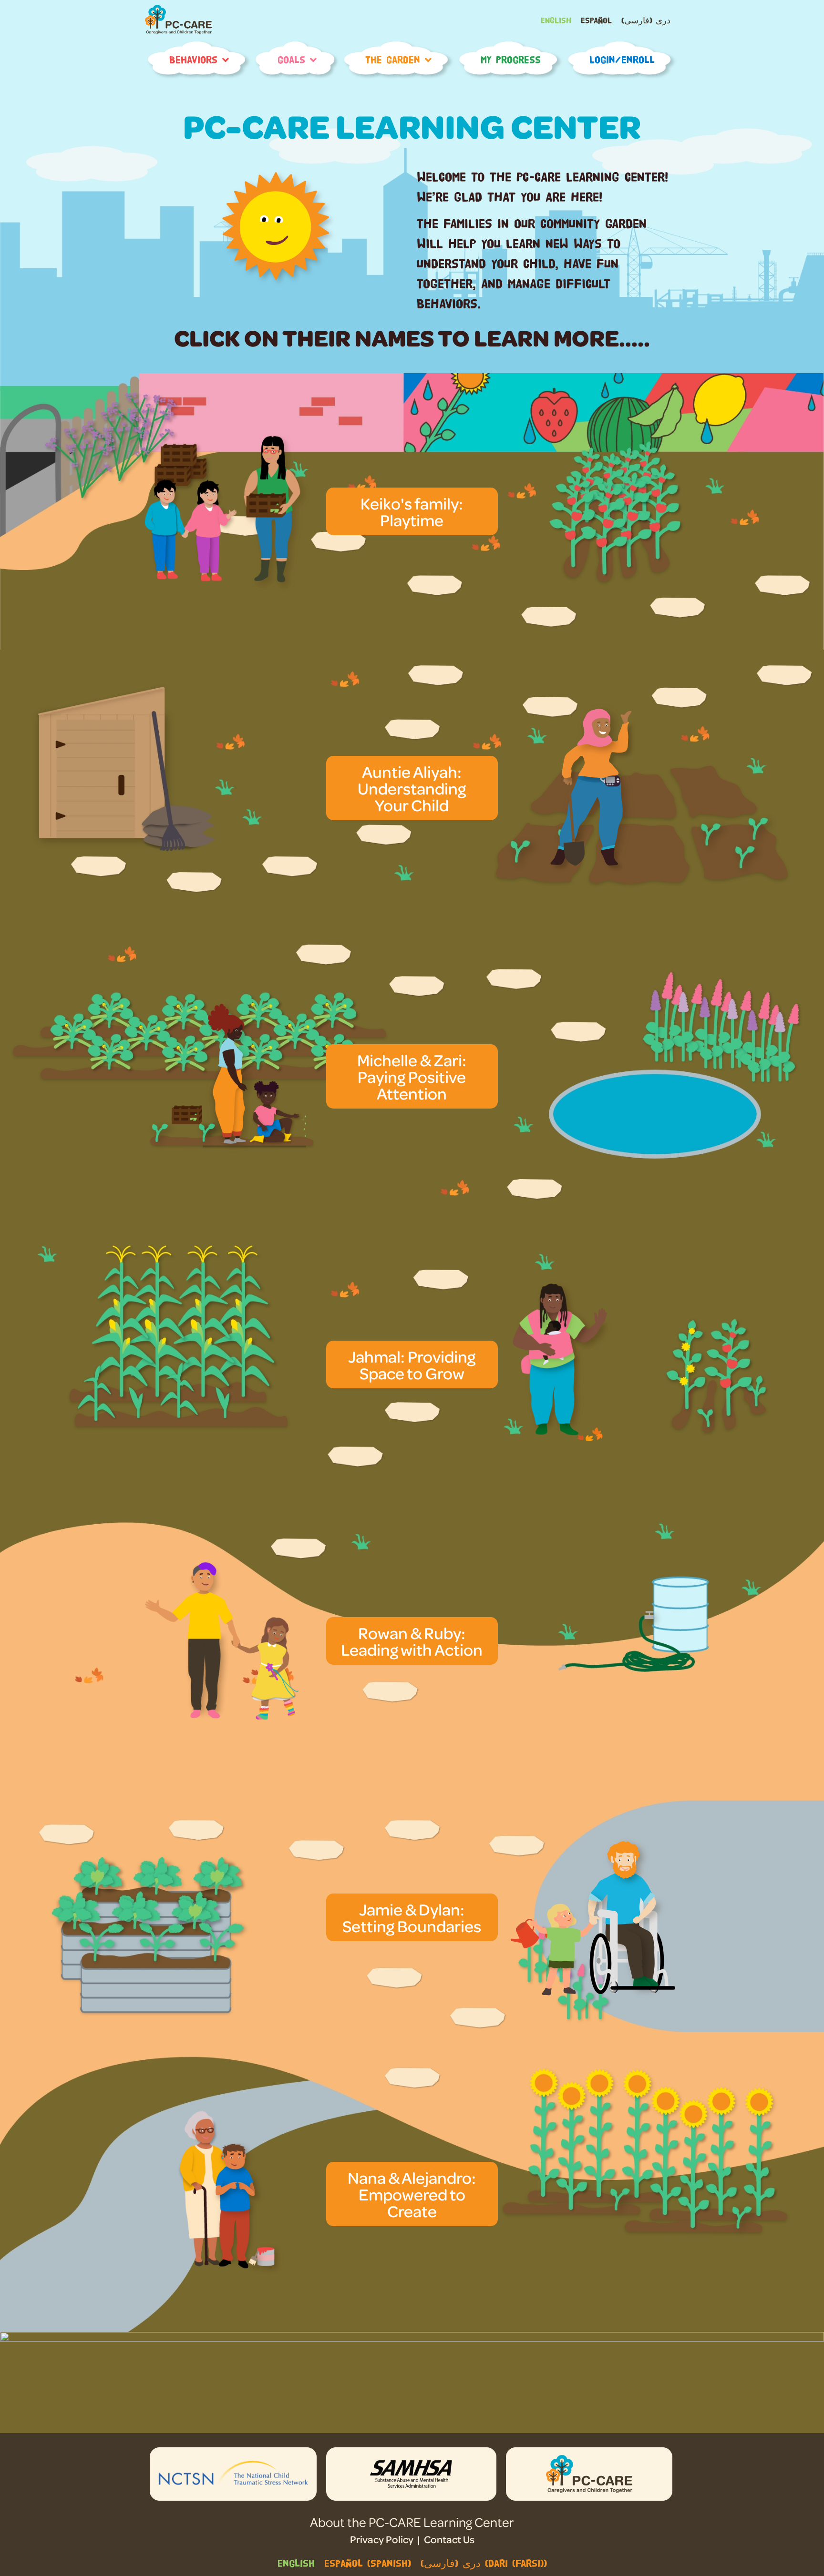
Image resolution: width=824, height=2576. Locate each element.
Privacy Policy (382, 2539)
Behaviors (193, 60)
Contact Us (449, 2539)
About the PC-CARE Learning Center (412, 2522)
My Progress (511, 60)
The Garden (393, 60)
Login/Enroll (622, 60)
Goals (291, 60)
